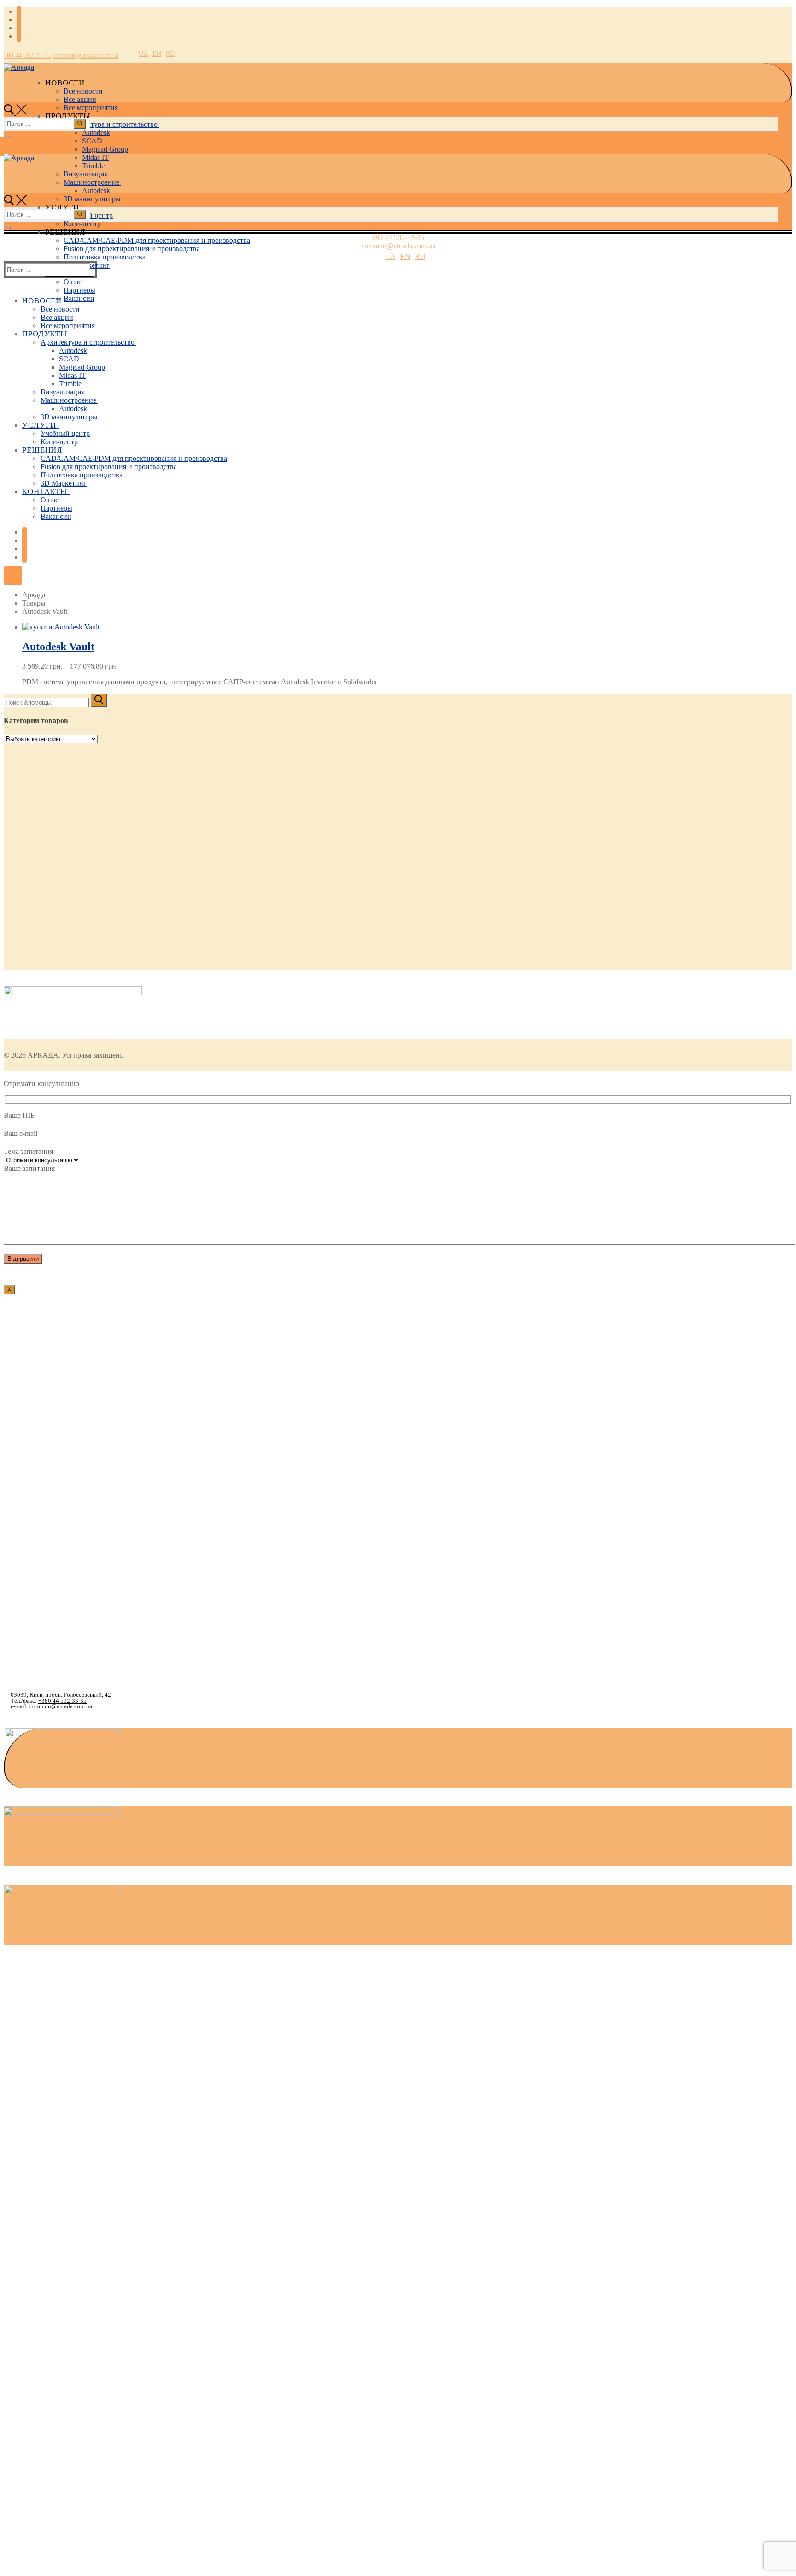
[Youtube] (19, 28)
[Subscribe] (19, 37)
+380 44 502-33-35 (62, 1701)
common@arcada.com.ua (85, 56)
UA (143, 54)
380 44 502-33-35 (27, 56)
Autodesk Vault (58, 647)
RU (170, 54)
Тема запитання (28, 1151)
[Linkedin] (19, 20)
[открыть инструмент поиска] (15, 112)
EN (157, 54)
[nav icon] (7, 228)
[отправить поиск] (80, 124)
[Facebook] (19, 12)
